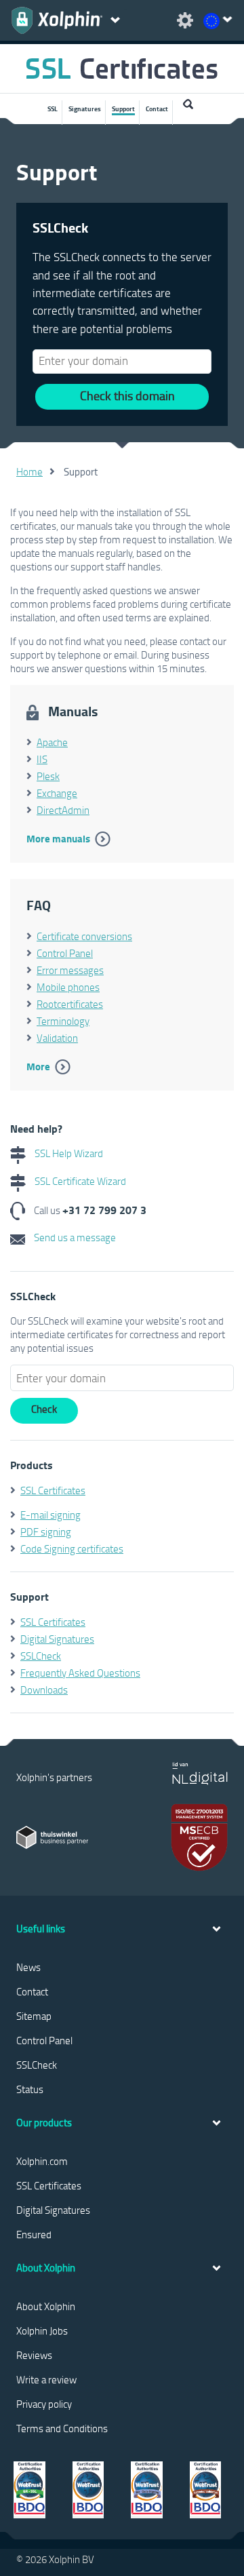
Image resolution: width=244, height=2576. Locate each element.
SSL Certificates (53, 1490)
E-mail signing (50, 1515)
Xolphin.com (42, 2161)
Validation (57, 1038)
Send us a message (74, 1237)
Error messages (70, 970)
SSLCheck (41, 1656)
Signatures (85, 109)
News (28, 1967)
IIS (42, 759)
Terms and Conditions (62, 2428)
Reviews (34, 2355)
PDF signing (46, 1531)
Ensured (34, 2234)
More (38, 1066)
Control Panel (65, 953)
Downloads (44, 1690)
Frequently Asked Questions (80, 1673)
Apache (52, 742)
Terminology (63, 1021)
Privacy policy (44, 2404)
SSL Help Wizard (68, 1153)
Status (30, 2089)
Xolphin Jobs (42, 2330)
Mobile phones (68, 987)
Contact (157, 109)
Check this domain (127, 395)
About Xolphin (46, 2306)
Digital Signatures (57, 1639)
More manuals (58, 838)
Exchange (57, 793)
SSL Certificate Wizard (79, 1181)
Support (123, 109)
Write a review (46, 2379)
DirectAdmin (63, 810)
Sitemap (34, 2016)
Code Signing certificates (72, 1548)
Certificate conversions (84, 936)
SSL (53, 109)
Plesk (48, 776)
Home (29, 471)
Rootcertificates (70, 1004)
